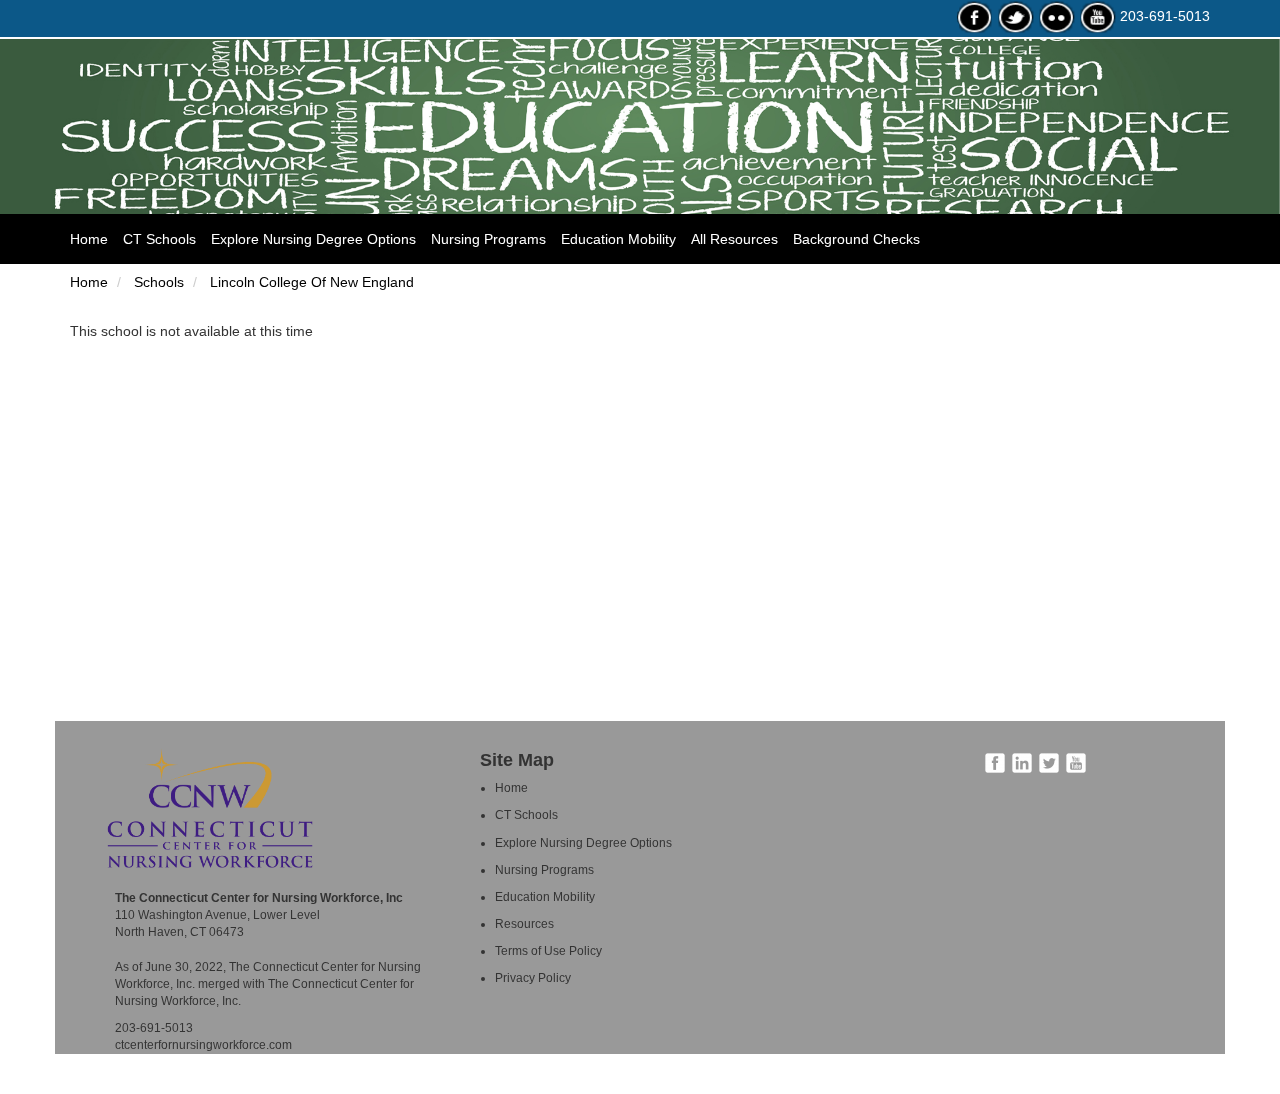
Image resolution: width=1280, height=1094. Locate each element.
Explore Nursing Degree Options (313, 239)
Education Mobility (618, 239)
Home (96, 238)
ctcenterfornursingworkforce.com (203, 1045)
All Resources (734, 239)
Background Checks (856, 239)
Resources (524, 924)
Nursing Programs (488, 239)
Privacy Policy (533, 978)
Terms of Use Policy (548, 951)
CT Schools (159, 239)
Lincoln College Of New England (310, 282)
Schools (157, 282)
